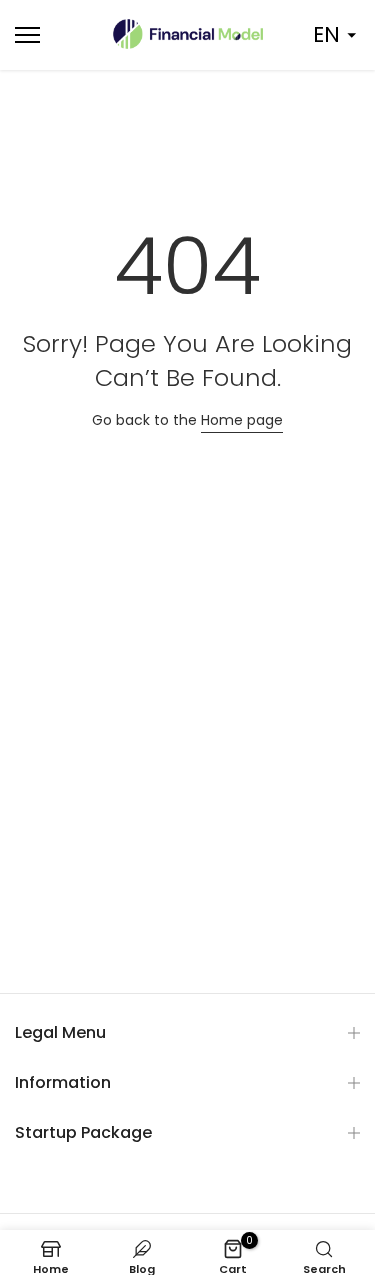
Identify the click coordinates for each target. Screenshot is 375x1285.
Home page (242, 420)
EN (326, 34)
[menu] (52, 35)
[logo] (188, 34)
